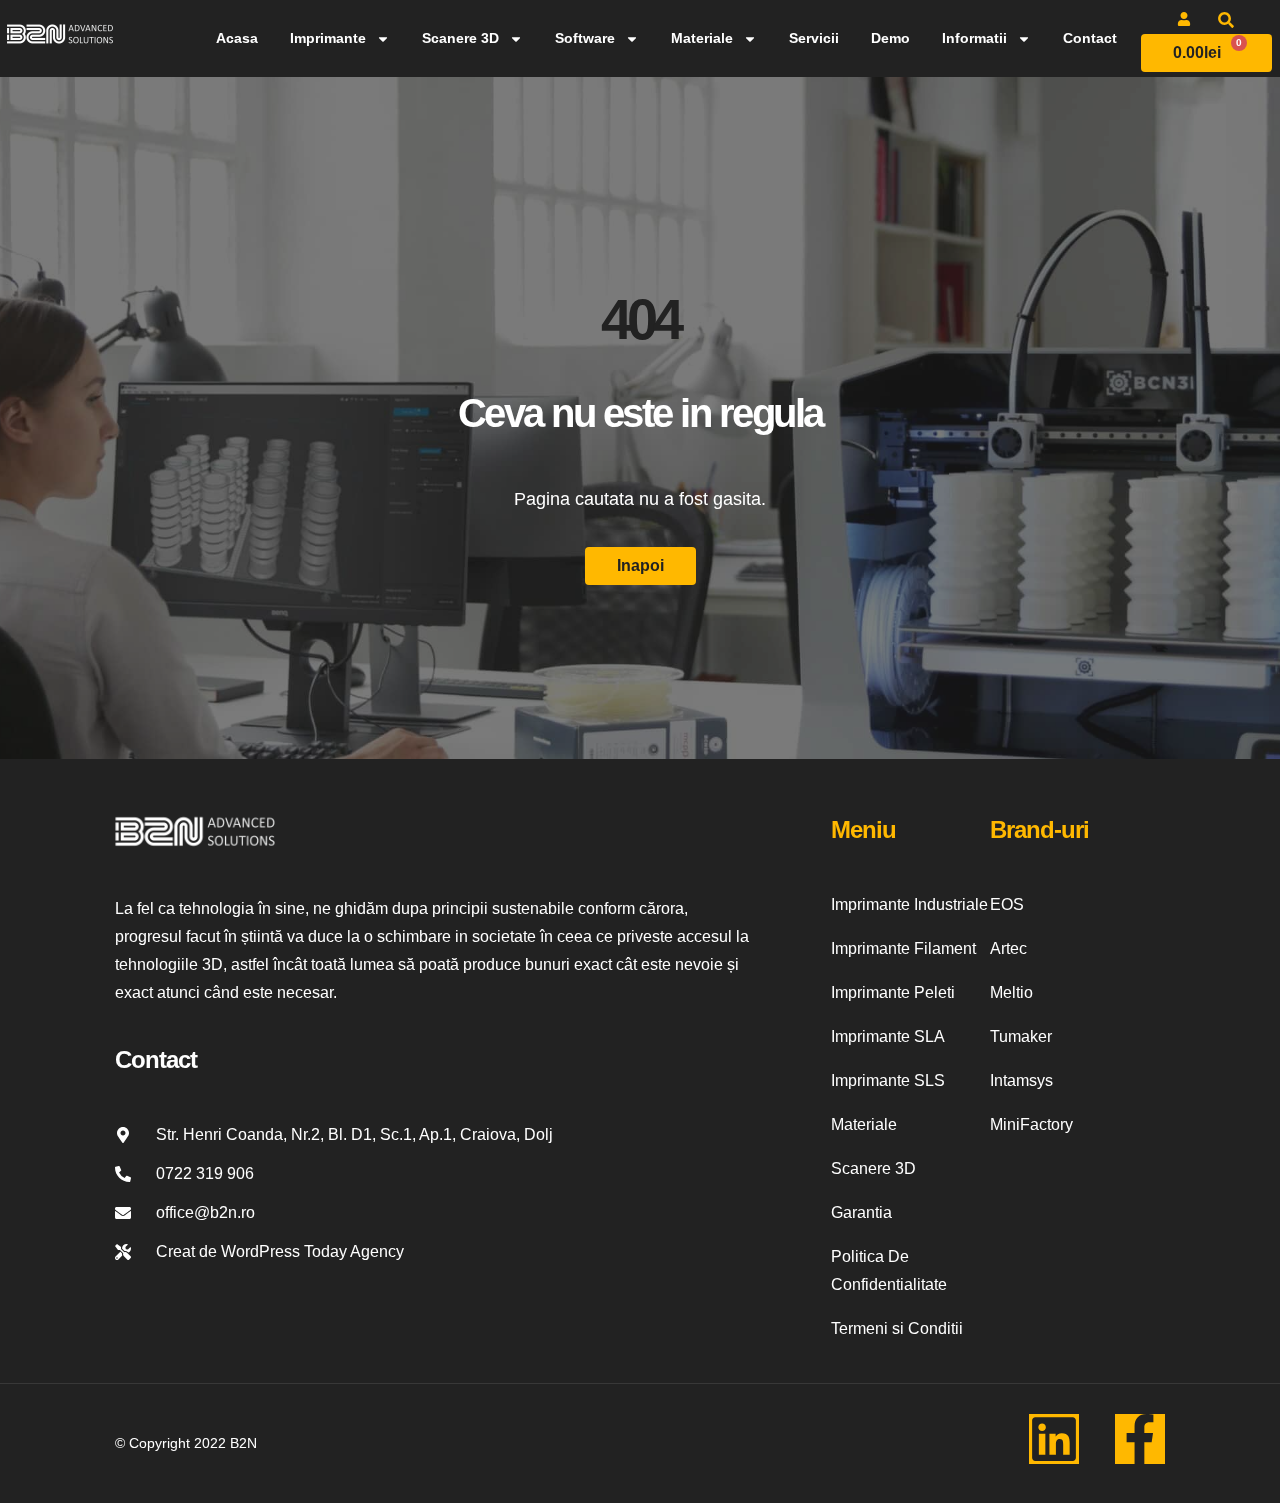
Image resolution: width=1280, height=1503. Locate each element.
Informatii (974, 38)
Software (585, 38)
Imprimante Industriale (909, 904)
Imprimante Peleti (893, 992)
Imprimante (328, 38)
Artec (1008, 948)
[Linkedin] (1054, 1439)
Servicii (814, 38)
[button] (1226, 20)
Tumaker (1021, 1036)
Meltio (1011, 992)
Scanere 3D (460, 38)
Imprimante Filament (903, 948)
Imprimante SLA (888, 1036)
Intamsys (1021, 1080)
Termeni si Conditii (897, 1328)
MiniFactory (1031, 1124)
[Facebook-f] (1140, 1439)
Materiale (702, 38)
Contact (1090, 38)
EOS (1007, 904)
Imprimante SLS (888, 1080)
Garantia (861, 1212)
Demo (890, 38)
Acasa (237, 38)
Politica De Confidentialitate (889, 1270)
